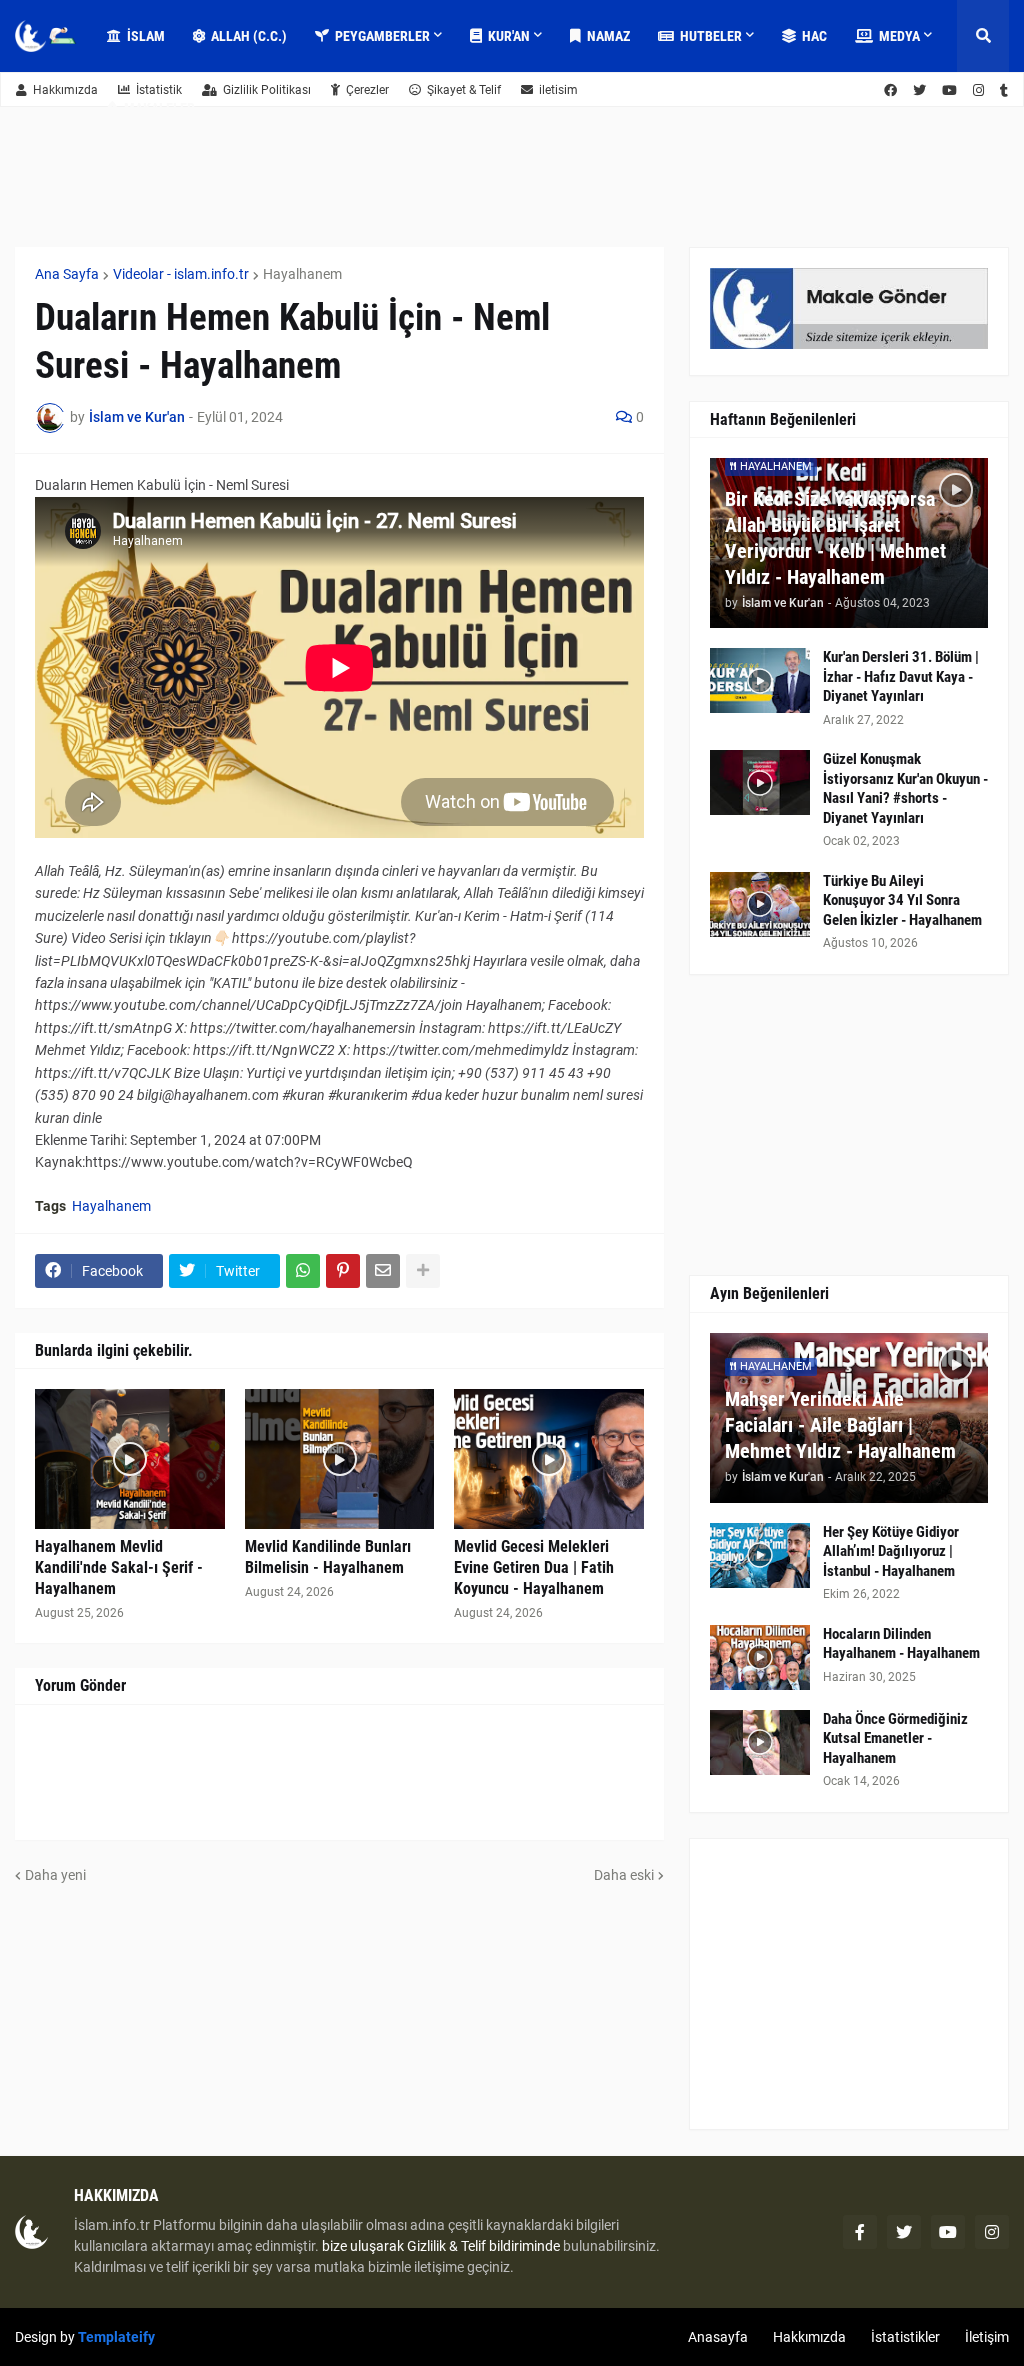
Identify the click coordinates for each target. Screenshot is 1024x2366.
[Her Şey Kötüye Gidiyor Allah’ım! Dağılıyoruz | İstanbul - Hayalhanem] (760, 1555)
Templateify (116, 2337)
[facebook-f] (860, 2232)
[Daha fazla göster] (423, 1271)
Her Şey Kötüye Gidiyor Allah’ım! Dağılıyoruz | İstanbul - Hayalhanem (891, 1551)
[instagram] (992, 2232)
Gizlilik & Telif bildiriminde (485, 2246)
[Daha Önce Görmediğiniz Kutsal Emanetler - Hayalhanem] (760, 1742)
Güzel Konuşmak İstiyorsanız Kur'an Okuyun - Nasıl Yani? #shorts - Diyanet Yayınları (905, 788)
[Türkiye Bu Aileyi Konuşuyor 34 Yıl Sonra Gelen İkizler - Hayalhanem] (760, 904)
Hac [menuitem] (814, 36)
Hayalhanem (302, 274)
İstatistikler (905, 2337)
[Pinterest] (343, 1271)
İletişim (987, 2337)
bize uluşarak (363, 2246)
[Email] (383, 1271)
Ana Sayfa (67, 274)
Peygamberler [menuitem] (382, 36)
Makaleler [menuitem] (159, 108)
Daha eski (624, 1875)
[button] (983, 36)
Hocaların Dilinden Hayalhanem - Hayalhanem (901, 1644)
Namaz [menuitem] (608, 36)
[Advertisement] (849, 1984)
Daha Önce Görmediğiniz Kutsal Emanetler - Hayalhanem (895, 1738)
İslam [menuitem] (146, 36)
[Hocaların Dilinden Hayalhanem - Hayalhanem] (760, 1657)
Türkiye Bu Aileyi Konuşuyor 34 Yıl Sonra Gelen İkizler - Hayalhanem (902, 900)
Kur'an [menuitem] (509, 36)
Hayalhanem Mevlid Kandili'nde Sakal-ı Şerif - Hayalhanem (119, 1567)
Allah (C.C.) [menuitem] (249, 36)
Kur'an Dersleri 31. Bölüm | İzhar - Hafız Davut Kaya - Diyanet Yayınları (901, 676)
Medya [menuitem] (899, 36)
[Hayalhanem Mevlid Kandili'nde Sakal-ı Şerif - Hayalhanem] (130, 1459)
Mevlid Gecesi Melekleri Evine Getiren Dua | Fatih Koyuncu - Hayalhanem (534, 1567)
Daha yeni (55, 1875)
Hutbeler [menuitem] (711, 36)
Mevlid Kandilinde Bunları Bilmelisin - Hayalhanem (328, 1557)
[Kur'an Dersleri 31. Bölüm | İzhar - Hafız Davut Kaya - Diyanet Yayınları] (760, 680)
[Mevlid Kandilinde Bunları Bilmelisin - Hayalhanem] (340, 1459)
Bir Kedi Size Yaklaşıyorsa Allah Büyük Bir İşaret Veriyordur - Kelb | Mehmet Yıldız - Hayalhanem (835, 538)
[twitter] (904, 2232)
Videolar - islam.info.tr (181, 274)
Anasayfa (718, 2337)
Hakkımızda (65, 90)
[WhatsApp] (303, 1271)
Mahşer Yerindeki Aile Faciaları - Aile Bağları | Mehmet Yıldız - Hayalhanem (840, 1425)
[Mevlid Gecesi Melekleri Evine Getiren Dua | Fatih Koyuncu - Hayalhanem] (549, 1459)
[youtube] (948, 2232)
